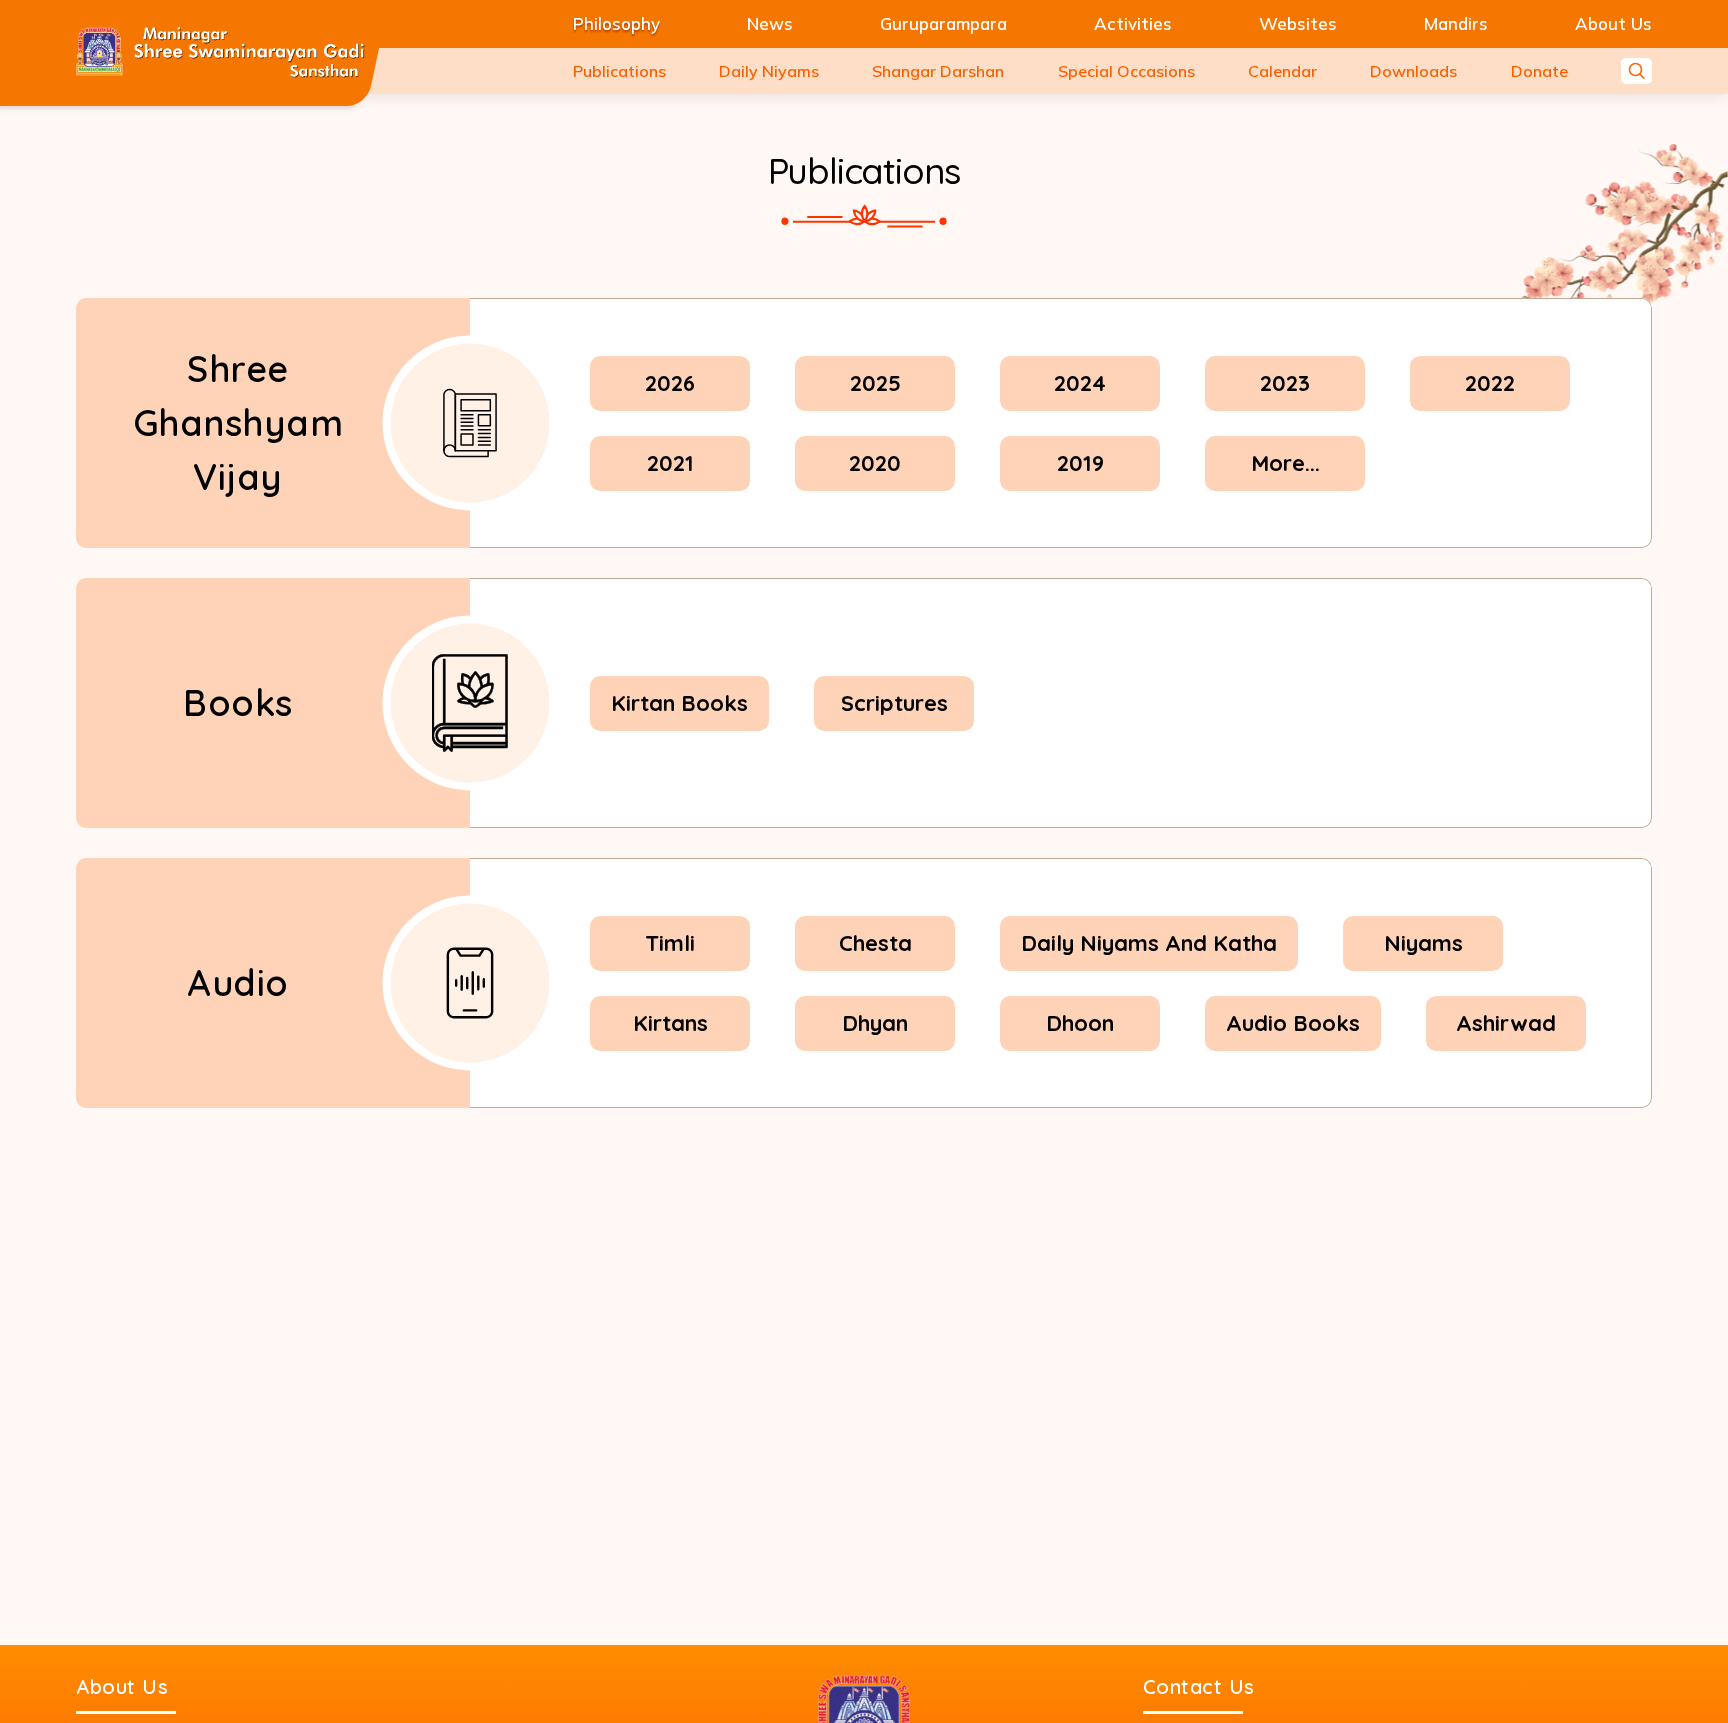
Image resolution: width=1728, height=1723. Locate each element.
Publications (619, 71)
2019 (1080, 463)
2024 (1080, 383)
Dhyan (875, 1023)
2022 (1490, 383)
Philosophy (616, 23)
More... (1285, 463)
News (770, 23)
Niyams (1423, 943)
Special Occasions (1126, 71)
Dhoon (1080, 1023)
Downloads (1413, 71)
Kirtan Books (679, 703)
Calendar (1282, 71)
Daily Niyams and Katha (1149, 943)
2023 (1285, 383)
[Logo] (220, 52)
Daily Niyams (769, 71)
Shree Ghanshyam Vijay (238, 422)
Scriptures (894, 703)
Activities (1133, 23)
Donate (1539, 71)
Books (238, 702)
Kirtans (670, 1023)
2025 (875, 383)
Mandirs (1456, 23)
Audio (238, 982)
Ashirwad (1506, 1023)
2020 (875, 463)
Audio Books (1293, 1023)
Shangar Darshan (938, 71)
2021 (670, 463)
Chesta (875, 943)
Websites (1298, 23)
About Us (1613, 23)
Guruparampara (943, 23)
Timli (670, 943)
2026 (670, 383)
